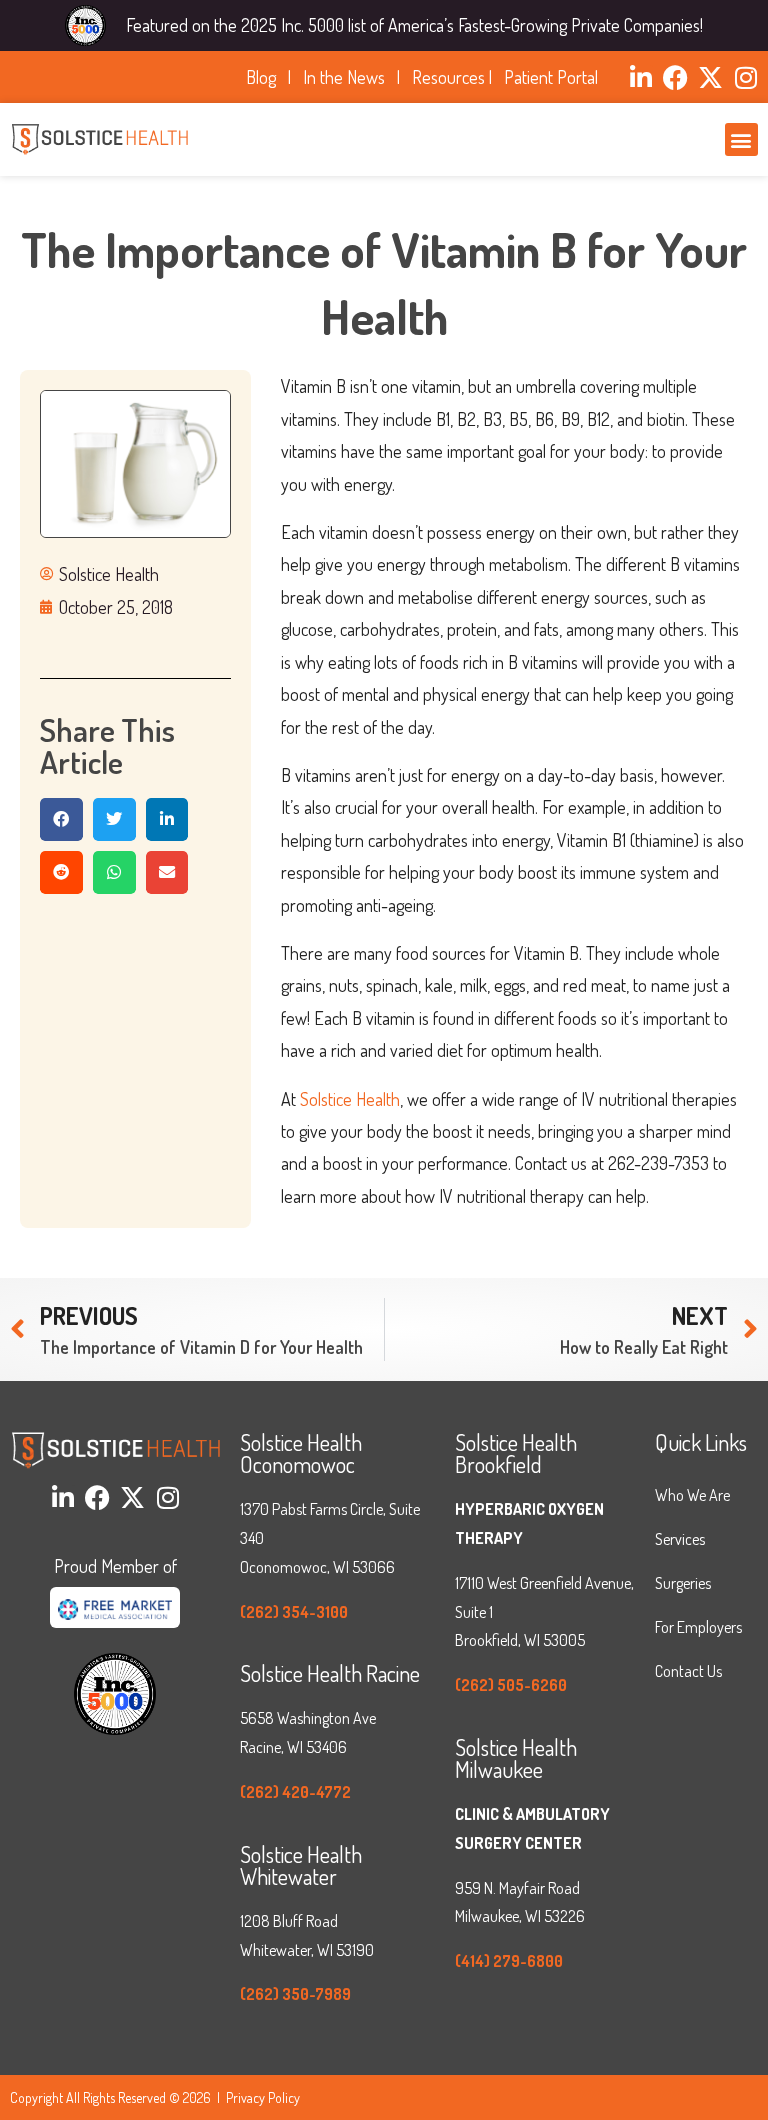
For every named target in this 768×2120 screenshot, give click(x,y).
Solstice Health (350, 1099)
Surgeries (683, 1583)
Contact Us (688, 1671)
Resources (448, 77)
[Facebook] (675, 77)
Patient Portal (551, 77)
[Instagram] (745, 77)
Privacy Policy (263, 2097)
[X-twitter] (710, 77)
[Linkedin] (640, 77)
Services (680, 1539)
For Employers (698, 1627)
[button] (741, 139)
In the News (348, 77)
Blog (265, 77)
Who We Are (692, 1495)
